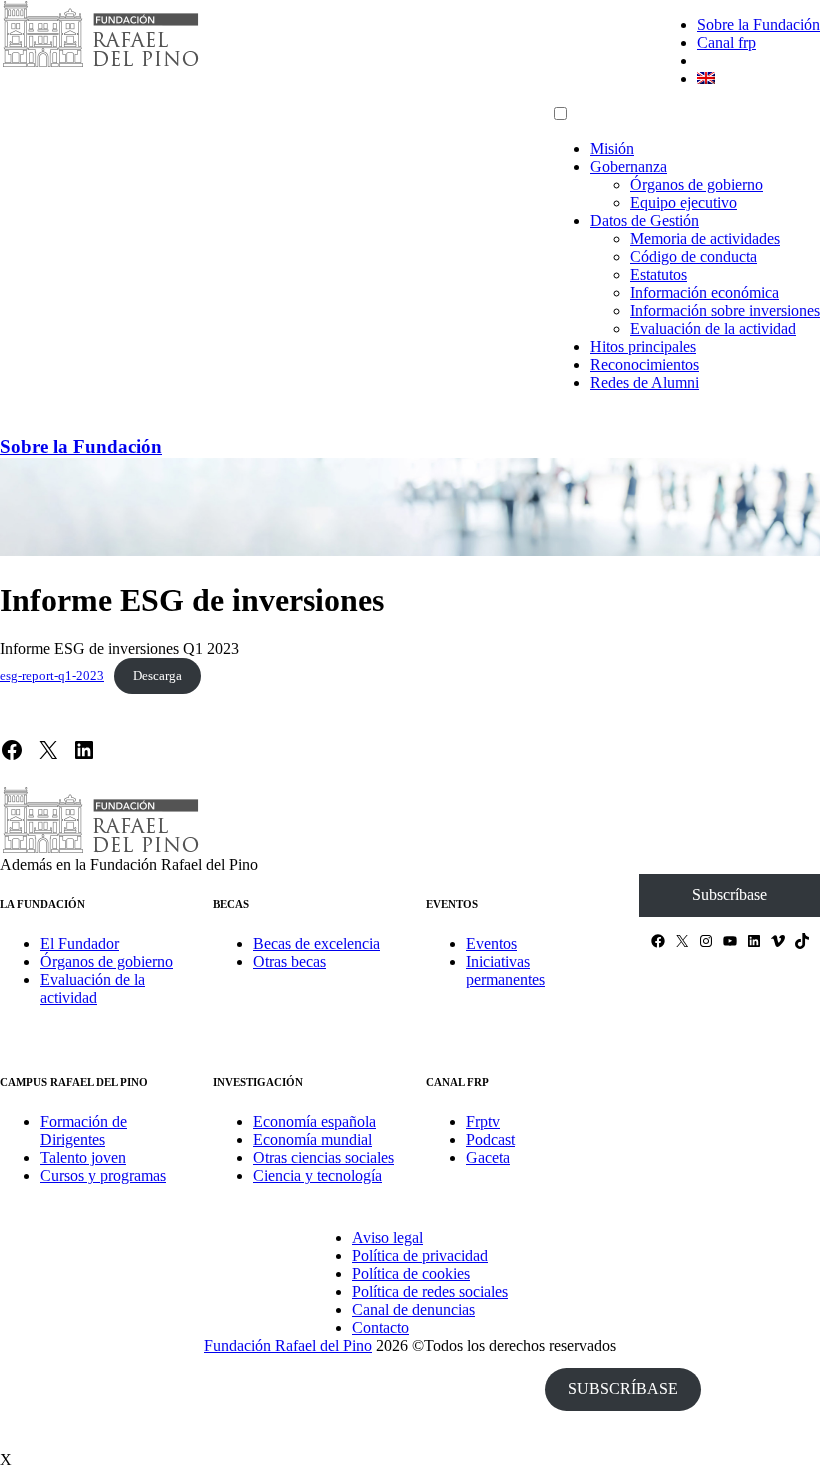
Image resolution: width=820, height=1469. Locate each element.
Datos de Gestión (644, 220)
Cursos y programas (103, 1175)
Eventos (491, 943)
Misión (612, 148)
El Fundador (79, 943)
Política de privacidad (420, 1255)
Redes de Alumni (644, 382)
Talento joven (83, 1157)
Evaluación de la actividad (713, 328)
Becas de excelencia (316, 943)
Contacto (380, 1327)
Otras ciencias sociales (323, 1157)
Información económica (704, 292)
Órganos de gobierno (696, 184)
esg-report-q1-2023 (52, 676)
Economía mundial (312, 1139)
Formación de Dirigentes (83, 1130)
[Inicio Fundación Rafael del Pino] (100, 64)
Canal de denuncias (413, 1309)
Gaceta (488, 1157)
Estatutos (658, 274)
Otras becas (289, 961)
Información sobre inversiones (725, 310)
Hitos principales (643, 346)
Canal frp (726, 42)
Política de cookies (411, 1273)
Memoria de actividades (705, 238)
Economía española (314, 1121)
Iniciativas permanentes (505, 970)
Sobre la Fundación (758, 24)
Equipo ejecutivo (683, 202)
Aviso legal (387, 1237)
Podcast (490, 1139)
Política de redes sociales (430, 1291)
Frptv (483, 1121)
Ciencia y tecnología (317, 1175)
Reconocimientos (644, 364)
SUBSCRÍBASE (623, 1388)
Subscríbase (729, 894)
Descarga (157, 676)
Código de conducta (693, 256)
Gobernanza (628, 166)
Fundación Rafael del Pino (288, 1345)
